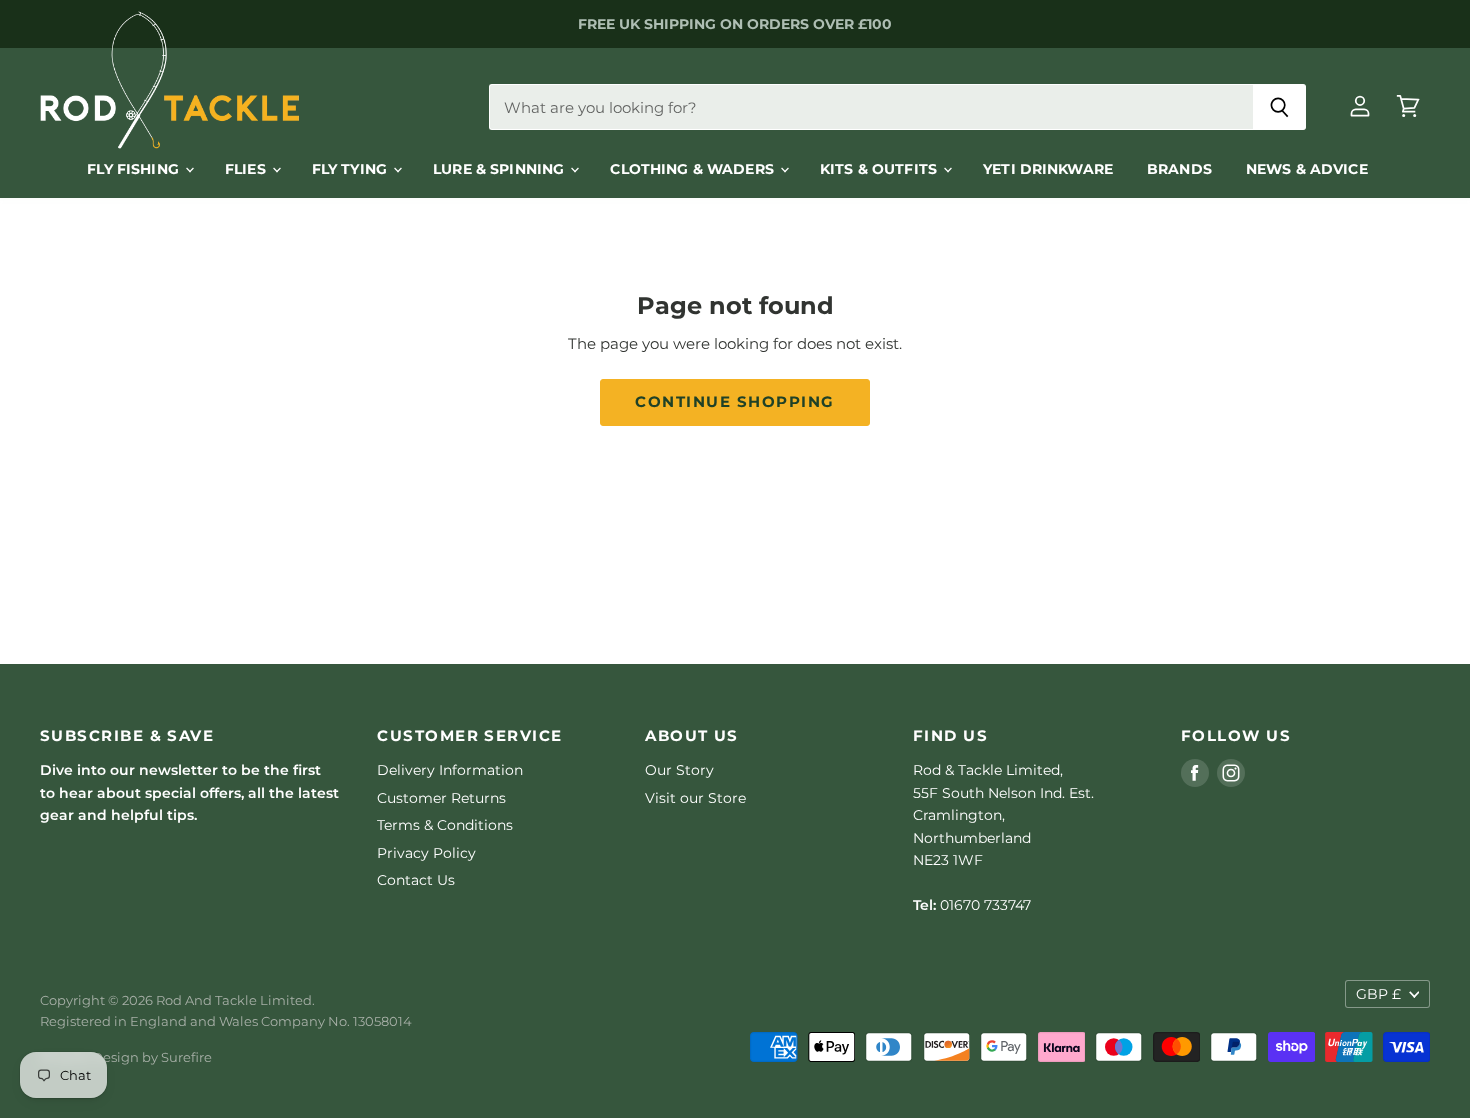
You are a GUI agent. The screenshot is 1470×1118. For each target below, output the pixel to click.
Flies (247, 169)
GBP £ (1378, 994)
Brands (1179, 169)
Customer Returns (441, 798)
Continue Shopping (734, 402)
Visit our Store (695, 798)
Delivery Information (450, 770)
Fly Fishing (135, 169)
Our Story (679, 770)
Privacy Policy (426, 853)
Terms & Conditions (445, 825)
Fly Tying (351, 169)
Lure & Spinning (500, 169)
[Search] (1279, 107)
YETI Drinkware (1048, 169)
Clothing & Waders (694, 169)
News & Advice (1307, 169)
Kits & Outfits (880, 169)
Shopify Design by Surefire (126, 1057)
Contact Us (416, 880)
